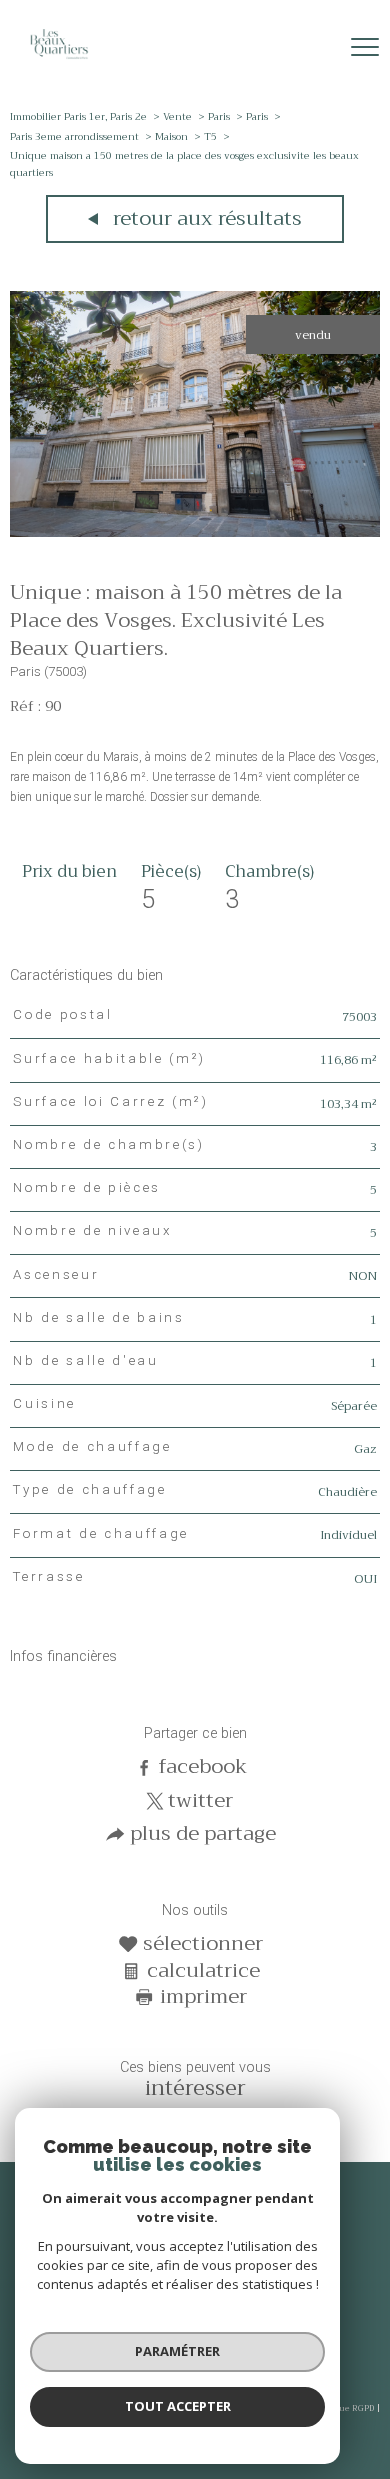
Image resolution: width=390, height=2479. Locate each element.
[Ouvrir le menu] (365, 47)
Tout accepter (178, 2406)
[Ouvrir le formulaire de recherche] (313, 48)
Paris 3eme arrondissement (74, 136)
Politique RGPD (343, 2408)
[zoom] (195, 533)
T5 (210, 136)
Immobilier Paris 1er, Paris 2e (78, 116)
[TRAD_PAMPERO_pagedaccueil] (59, 60)
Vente (177, 116)
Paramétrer (177, 2351)
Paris (219, 116)
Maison (171, 136)
